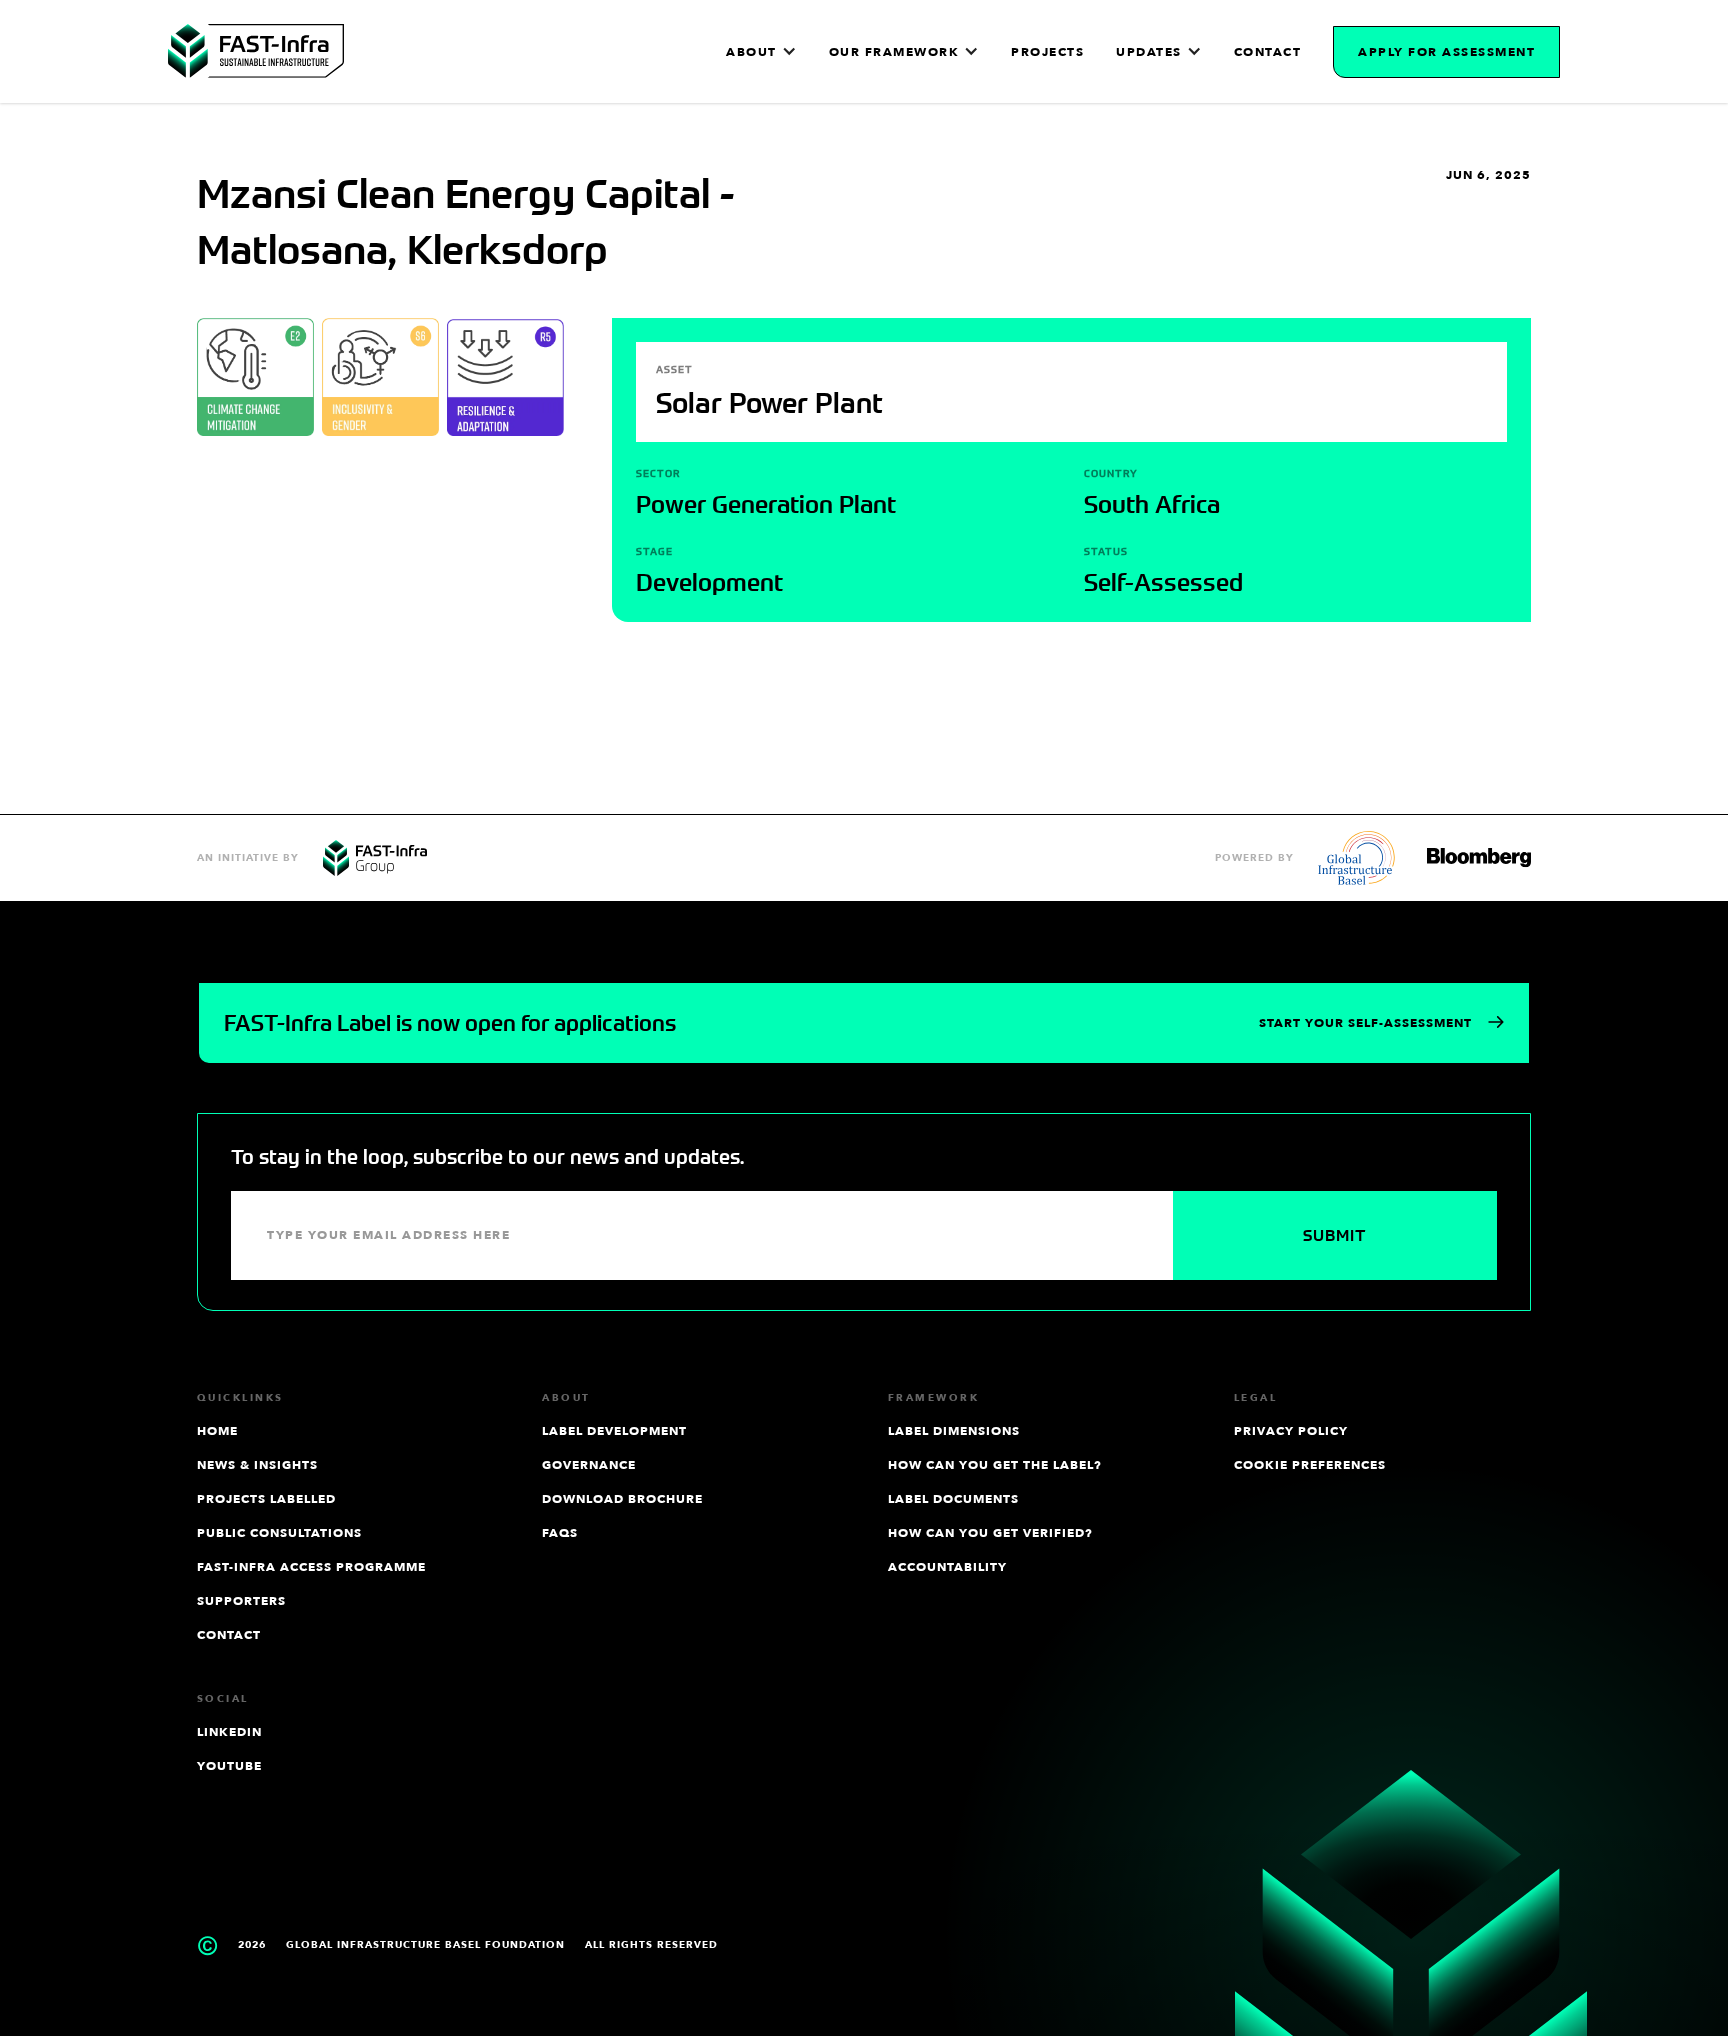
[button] (761, 52)
